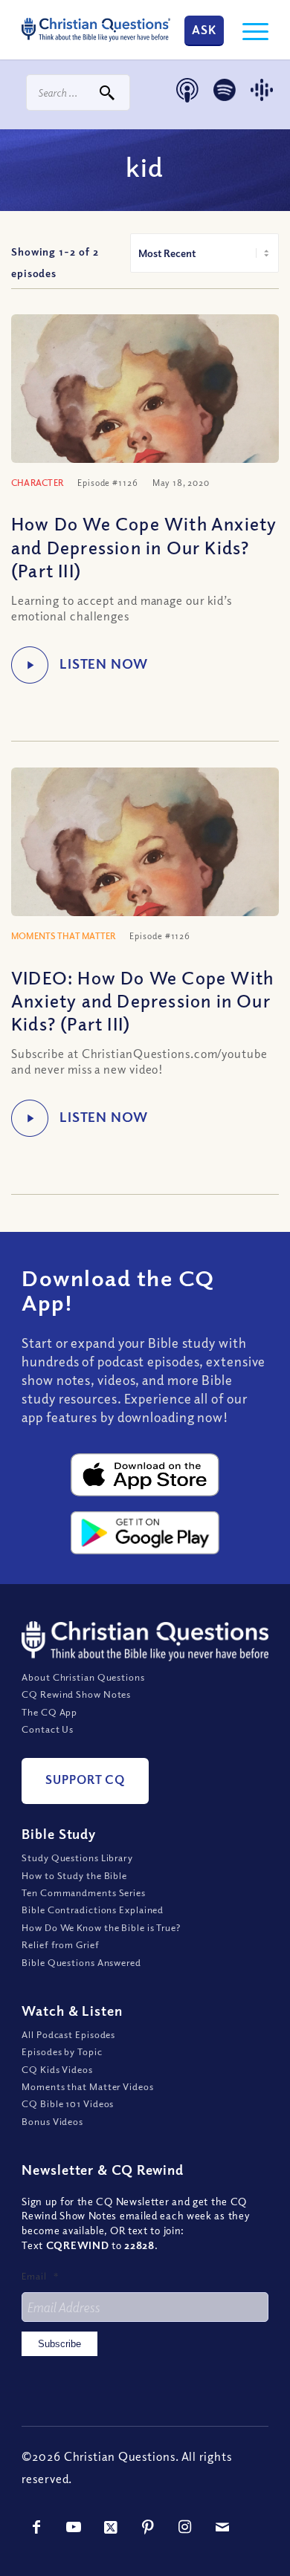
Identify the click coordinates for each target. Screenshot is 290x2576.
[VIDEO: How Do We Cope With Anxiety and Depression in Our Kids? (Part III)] (145, 868)
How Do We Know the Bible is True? (101, 1927)
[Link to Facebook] (36, 2527)
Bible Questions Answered (81, 1962)
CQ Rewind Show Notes (76, 1694)
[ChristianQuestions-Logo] (96, 30)
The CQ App (49, 1712)
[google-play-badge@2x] (145, 1533)
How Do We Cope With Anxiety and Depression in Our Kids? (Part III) (144, 546)
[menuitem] (248, 30)
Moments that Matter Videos (87, 2086)
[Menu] (248, 30)
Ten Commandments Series (84, 1892)
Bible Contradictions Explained (93, 1910)
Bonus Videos (52, 2121)
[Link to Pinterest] (148, 2527)
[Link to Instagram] (185, 2527)
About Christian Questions (83, 1677)
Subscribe (59, 2344)
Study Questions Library (77, 1858)
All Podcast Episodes (68, 2034)
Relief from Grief (60, 1944)
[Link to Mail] (222, 2527)
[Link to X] (111, 2527)
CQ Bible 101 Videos (68, 2103)
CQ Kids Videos (57, 2069)
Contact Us (48, 1729)
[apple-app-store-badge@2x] (145, 1475)
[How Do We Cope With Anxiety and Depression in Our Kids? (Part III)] (145, 415)
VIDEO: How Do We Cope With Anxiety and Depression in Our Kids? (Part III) (142, 1000)
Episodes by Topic (62, 2051)
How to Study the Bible (74, 1875)
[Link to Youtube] (74, 2527)
